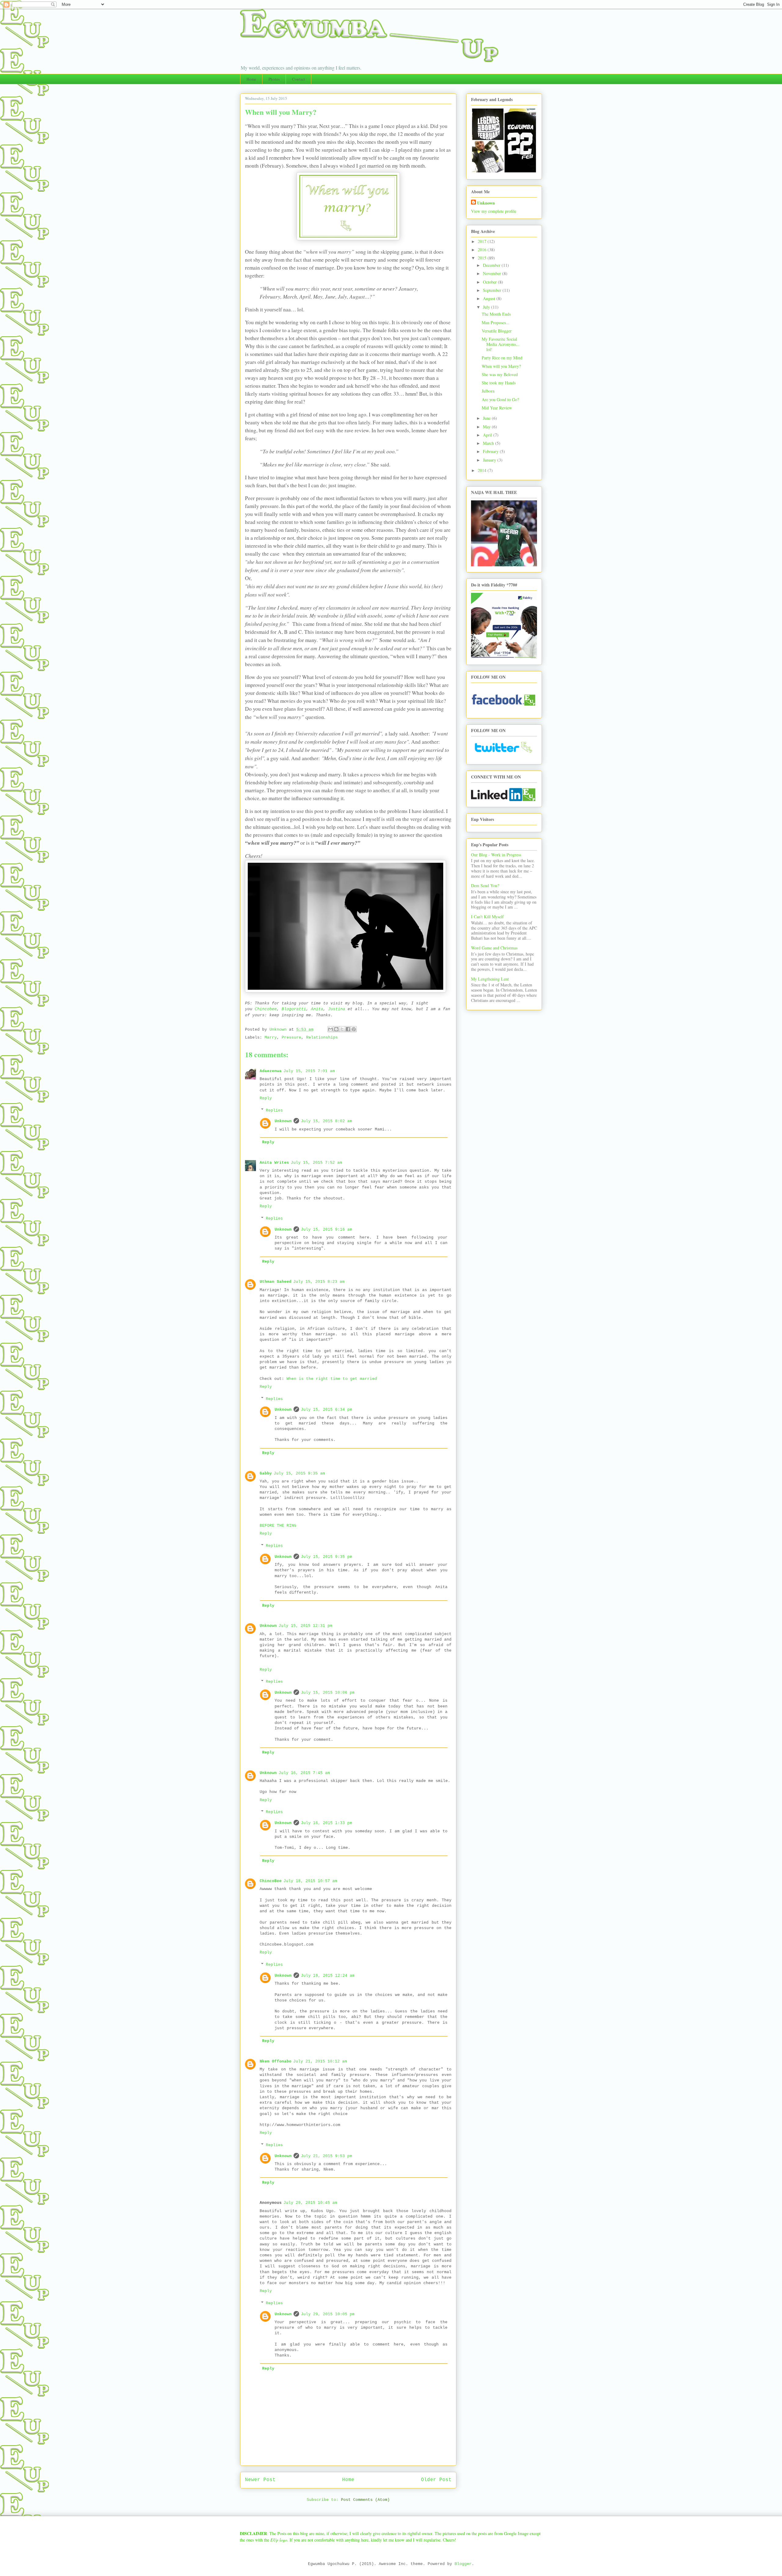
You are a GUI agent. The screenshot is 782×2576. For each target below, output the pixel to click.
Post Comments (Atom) (365, 2500)
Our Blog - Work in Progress (496, 855)
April (488, 435)
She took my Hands (499, 383)
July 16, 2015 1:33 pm (327, 1823)
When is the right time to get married (332, 1379)
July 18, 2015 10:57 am (310, 1881)
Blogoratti (294, 1009)
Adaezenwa (271, 1071)
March (489, 443)
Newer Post (260, 2480)
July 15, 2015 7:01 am (309, 1071)
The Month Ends (496, 314)
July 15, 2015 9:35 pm (327, 1557)
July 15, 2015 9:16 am (327, 1230)
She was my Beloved (500, 374)
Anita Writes (274, 1163)
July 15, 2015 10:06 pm (328, 1693)
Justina (337, 1009)
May (487, 427)
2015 (483, 258)
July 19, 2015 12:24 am (328, 1976)
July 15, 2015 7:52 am (316, 1163)
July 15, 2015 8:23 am (319, 1282)
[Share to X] (342, 1029)
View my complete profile (494, 211)
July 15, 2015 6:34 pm (327, 1410)
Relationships (322, 1038)
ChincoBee (271, 1881)
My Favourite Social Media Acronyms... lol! (501, 344)
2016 (483, 250)
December (492, 265)
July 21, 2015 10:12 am (320, 2061)
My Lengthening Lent (490, 979)
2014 (483, 470)
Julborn (488, 391)
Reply (266, 1098)
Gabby (266, 1473)
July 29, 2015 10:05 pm (328, 2314)
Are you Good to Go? (500, 399)
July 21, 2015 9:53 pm (327, 2156)
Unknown (283, 1121)
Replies (274, 1110)
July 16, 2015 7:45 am (304, 1773)
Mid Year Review (497, 408)
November (493, 273)
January (490, 460)
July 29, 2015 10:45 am (310, 2203)
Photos (274, 79)
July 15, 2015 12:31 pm (305, 1626)
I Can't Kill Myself (487, 917)
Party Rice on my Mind (502, 358)
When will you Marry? (501, 366)
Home (251, 79)
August (490, 298)
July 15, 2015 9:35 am (299, 1473)
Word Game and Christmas (494, 948)
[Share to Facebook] (348, 1029)
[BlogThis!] (336, 1029)
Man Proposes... (496, 323)
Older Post (436, 2480)
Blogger (463, 2564)
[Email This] (331, 1029)
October (490, 282)
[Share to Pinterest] (354, 1029)
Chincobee (266, 1009)
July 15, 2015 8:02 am (327, 1121)
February (491, 451)
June (487, 418)
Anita (317, 1009)
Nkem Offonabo (276, 2061)
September (493, 290)
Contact (299, 79)
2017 (483, 241)
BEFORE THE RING (279, 1526)
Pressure (291, 1038)
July (487, 307)
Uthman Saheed (276, 1282)
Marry (271, 1038)
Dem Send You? (485, 885)
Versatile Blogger (497, 331)
